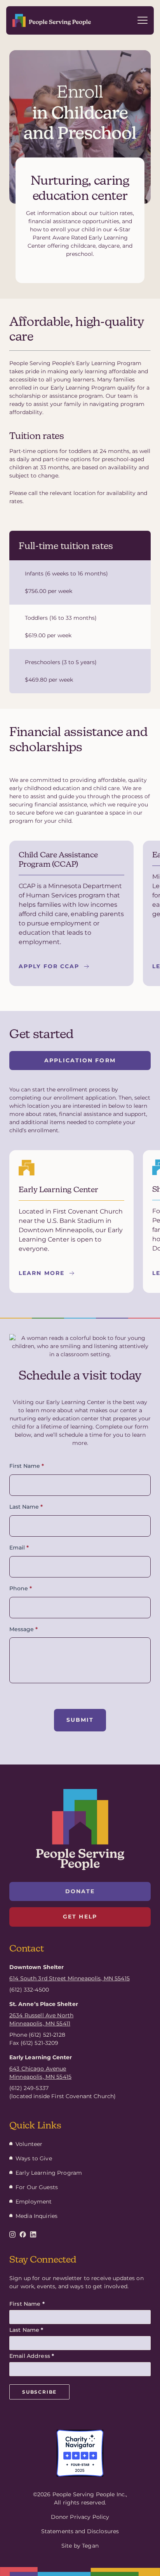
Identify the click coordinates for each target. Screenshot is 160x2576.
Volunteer (29, 2144)
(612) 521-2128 (47, 2035)
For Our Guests (37, 2187)
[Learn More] (71, 1222)
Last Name (26, 1507)
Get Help (80, 1917)
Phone (21, 1589)
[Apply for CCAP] (71, 913)
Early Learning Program (49, 2173)
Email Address (32, 2356)
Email (19, 1548)
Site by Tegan (80, 2546)
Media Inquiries (37, 2216)
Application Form (80, 1060)
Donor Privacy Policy (80, 2517)
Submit (80, 1720)
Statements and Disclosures (80, 2531)
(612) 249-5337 (29, 2088)
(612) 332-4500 (29, 1990)
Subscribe (39, 2392)
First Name (27, 1466)
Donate (80, 1891)
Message (23, 1629)
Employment (34, 2202)
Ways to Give (34, 2158)
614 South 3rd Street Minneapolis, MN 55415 (70, 1978)
